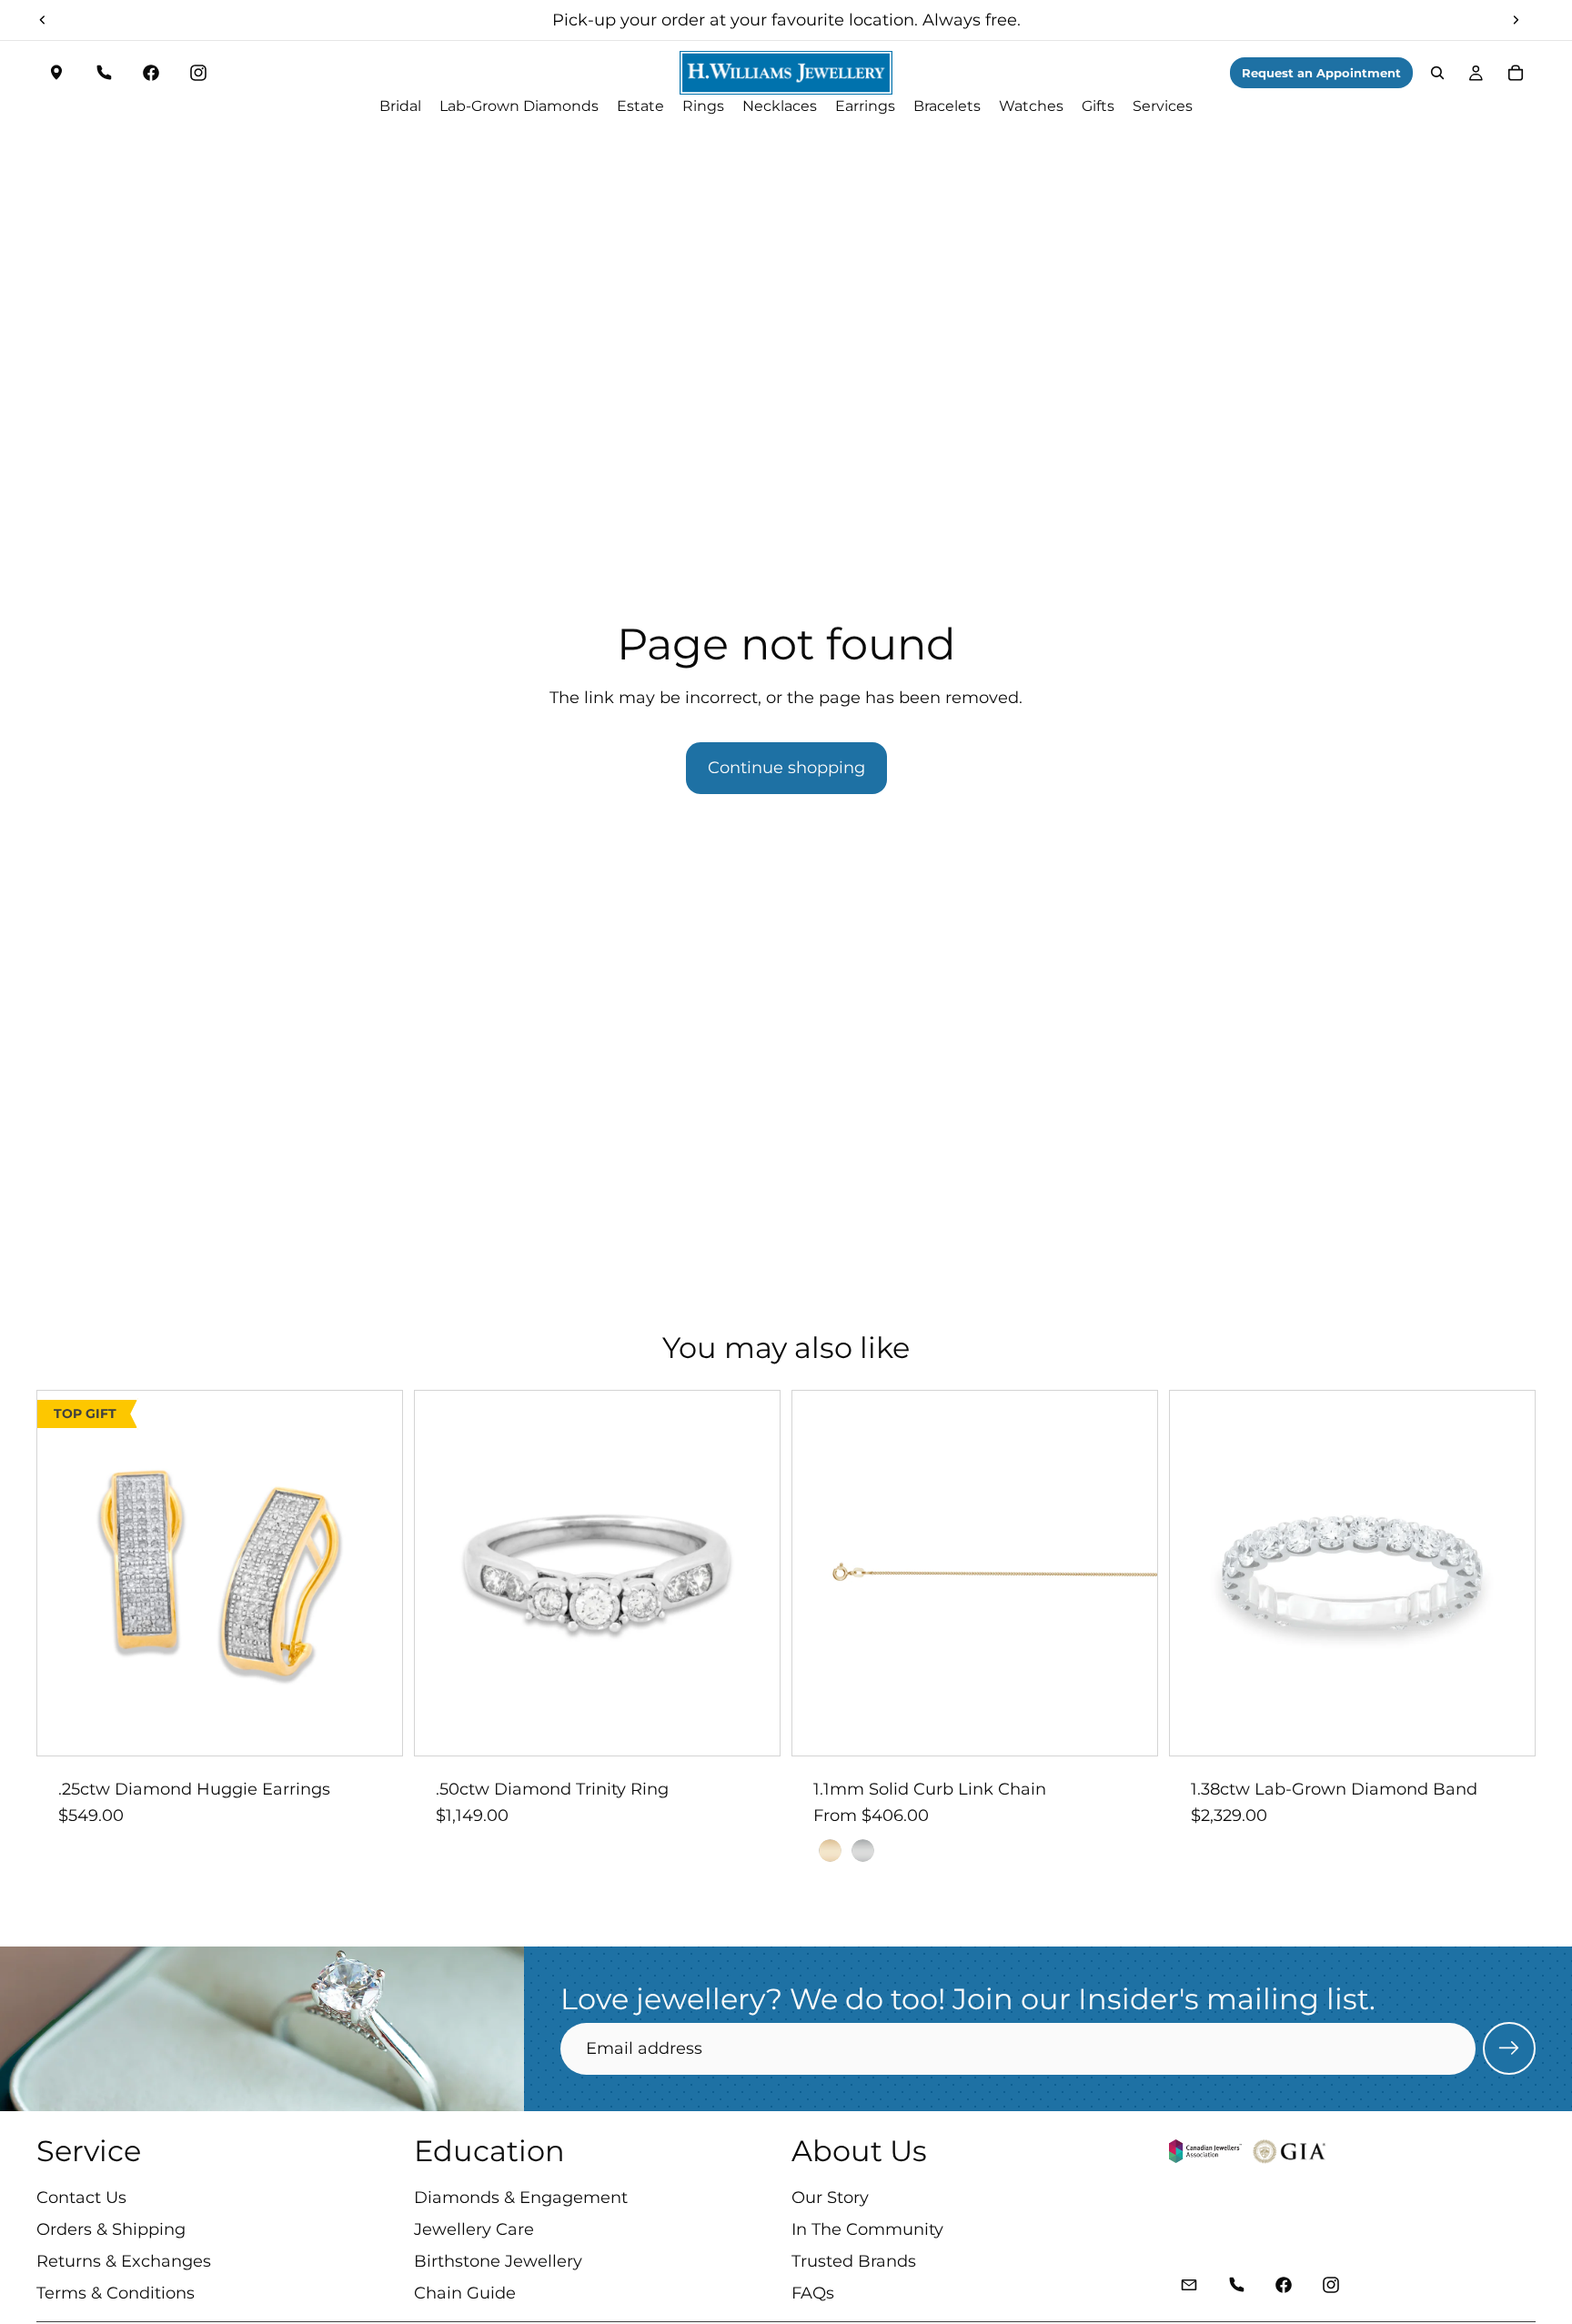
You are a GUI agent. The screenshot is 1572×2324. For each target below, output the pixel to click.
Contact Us (81, 2198)
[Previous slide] (43, 20)
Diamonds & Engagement (521, 2198)
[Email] (1189, 2286)
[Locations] (56, 73)
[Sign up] (1509, 2048)
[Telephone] (104, 73)
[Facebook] (151, 73)
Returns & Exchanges (124, 2261)
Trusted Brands (854, 2261)
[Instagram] (198, 73)
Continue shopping (786, 768)
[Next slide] (1516, 20)
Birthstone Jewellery (498, 2261)
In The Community (867, 2229)
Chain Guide (465, 2294)
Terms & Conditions (116, 2294)
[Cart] (1516, 73)
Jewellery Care (474, 2229)
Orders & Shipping (111, 2229)
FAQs (813, 2294)
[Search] (1437, 73)
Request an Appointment (1321, 73)
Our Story (830, 2198)
